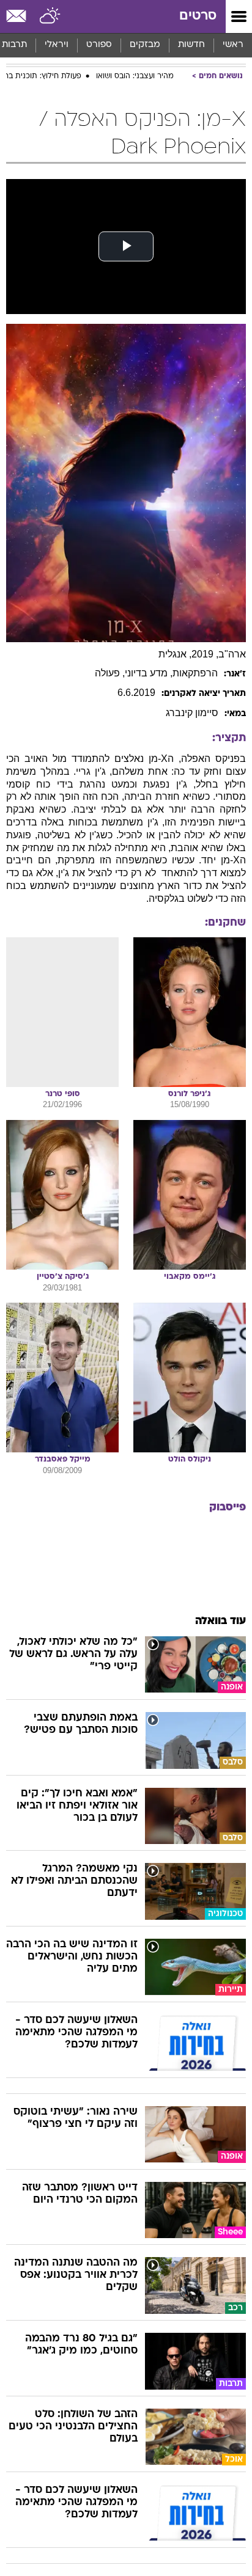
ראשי (233, 45)
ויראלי (57, 45)
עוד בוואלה (220, 1621)
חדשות (191, 45)
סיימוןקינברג (192, 713)
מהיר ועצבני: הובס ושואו (135, 76)
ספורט (99, 45)
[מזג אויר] (50, 16)
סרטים (198, 16)
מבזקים (145, 45)
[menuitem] (191, 45)
